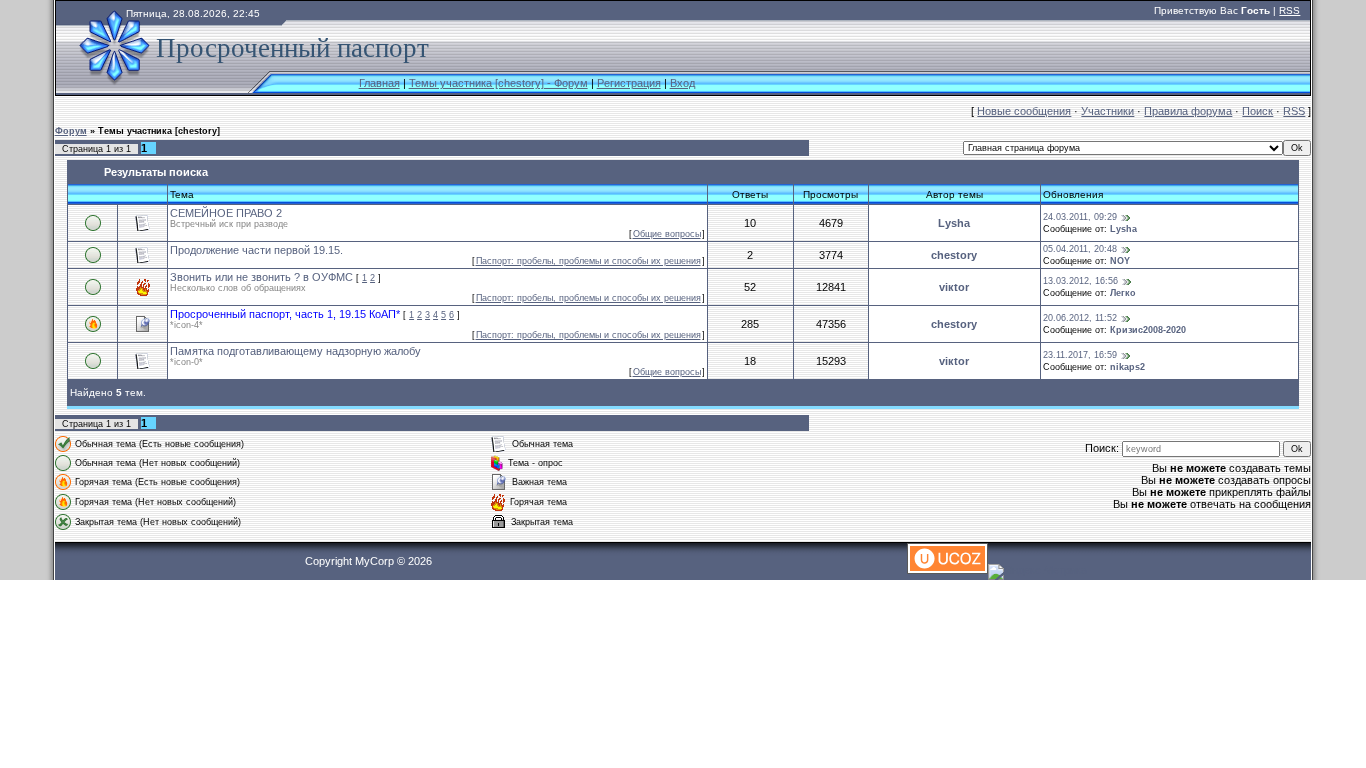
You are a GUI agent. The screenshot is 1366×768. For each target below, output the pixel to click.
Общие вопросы (667, 234)
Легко (1123, 293)
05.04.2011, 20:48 (1080, 249)
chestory (954, 255)
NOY (1120, 261)
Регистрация (629, 83)
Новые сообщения (1024, 111)
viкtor (954, 287)
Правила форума (1188, 111)
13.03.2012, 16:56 (1080, 281)
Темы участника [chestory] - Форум (498, 83)
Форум (71, 131)
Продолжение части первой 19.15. (256, 250)
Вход (682, 83)
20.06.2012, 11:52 (1080, 318)
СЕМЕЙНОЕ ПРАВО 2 (226, 213)
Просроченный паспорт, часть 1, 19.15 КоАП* (285, 314)
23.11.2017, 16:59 (1080, 355)
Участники (1107, 111)
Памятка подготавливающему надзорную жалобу (295, 351)
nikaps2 (1127, 367)
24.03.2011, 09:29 (1080, 217)
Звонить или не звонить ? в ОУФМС (261, 277)
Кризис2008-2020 (1148, 330)
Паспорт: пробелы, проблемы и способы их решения (588, 261)
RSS (1289, 10)
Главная (379, 83)
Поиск (1257, 111)
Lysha (954, 223)
